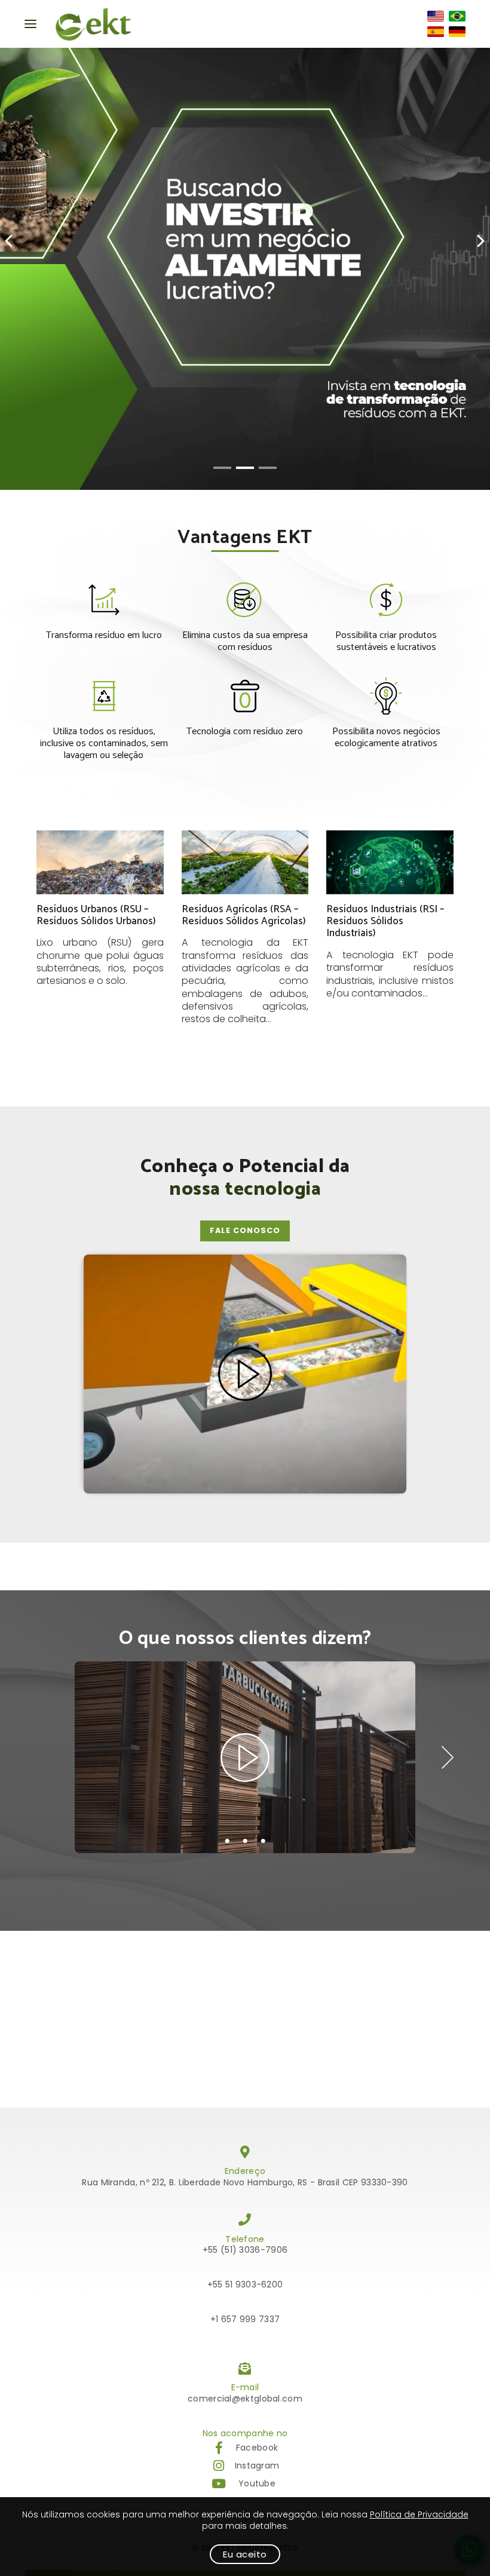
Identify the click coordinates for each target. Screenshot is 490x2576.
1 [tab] (227, 1841)
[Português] (457, 16)
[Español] (436, 32)
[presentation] (10, 241)
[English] (436, 16)
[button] (222, 468)
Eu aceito (245, 2554)
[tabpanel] (245, 1757)
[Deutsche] (457, 32)
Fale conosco (245, 1230)
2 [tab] (245, 1841)
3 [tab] (263, 1841)
